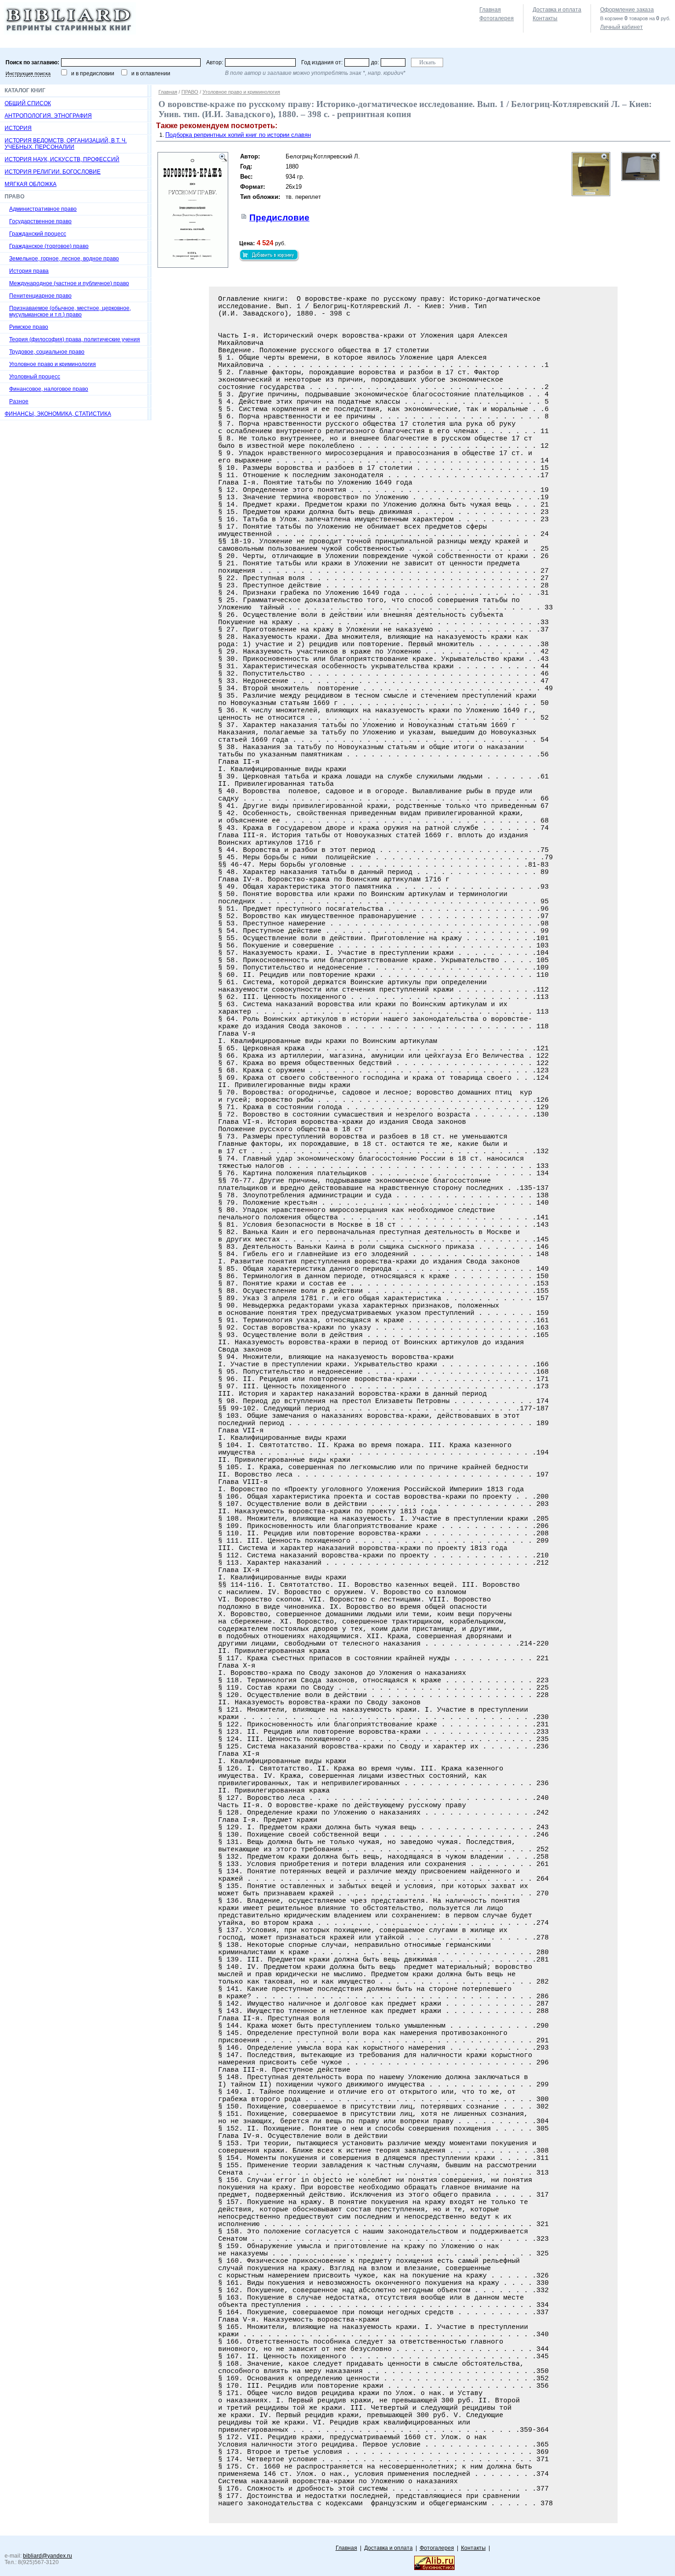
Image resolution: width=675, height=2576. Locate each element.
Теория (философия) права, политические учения (75, 339)
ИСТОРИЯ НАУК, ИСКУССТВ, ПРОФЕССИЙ (62, 159)
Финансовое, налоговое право (49, 389)
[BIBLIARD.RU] (70, 33)
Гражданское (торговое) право (49, 246)
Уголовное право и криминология (53, 364)
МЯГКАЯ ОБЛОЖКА (31, 184)
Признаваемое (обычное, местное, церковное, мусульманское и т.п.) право (70, 311)
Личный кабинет (622, 27)
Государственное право (40, 221)
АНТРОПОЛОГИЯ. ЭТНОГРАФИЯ (48, 116)
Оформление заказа (627, 10)
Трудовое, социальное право (47, 352)
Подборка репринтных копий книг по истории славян (238, 135)
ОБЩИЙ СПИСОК (28, 103)
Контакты (545, 18)
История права (29, 271)
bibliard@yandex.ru (48, 2556)
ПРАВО (190, 92)
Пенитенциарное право (40, 296)
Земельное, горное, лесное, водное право (64, 259)
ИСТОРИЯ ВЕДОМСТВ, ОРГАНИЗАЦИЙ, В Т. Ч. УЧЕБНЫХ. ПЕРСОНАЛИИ (66, 144)
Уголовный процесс (35, 377)
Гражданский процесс (38, 234)
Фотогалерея (497, 18)
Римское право (29, 327)
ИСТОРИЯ (18, 128)
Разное (19, 401)
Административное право (43, 209)
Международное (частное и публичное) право (69, 283)
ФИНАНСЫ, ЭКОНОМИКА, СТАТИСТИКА (58, 414)
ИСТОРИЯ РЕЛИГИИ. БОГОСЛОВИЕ (53, 172)
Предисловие (279, 217)
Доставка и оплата (557, 10)
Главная (490, 10)
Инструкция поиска (28, 73)
